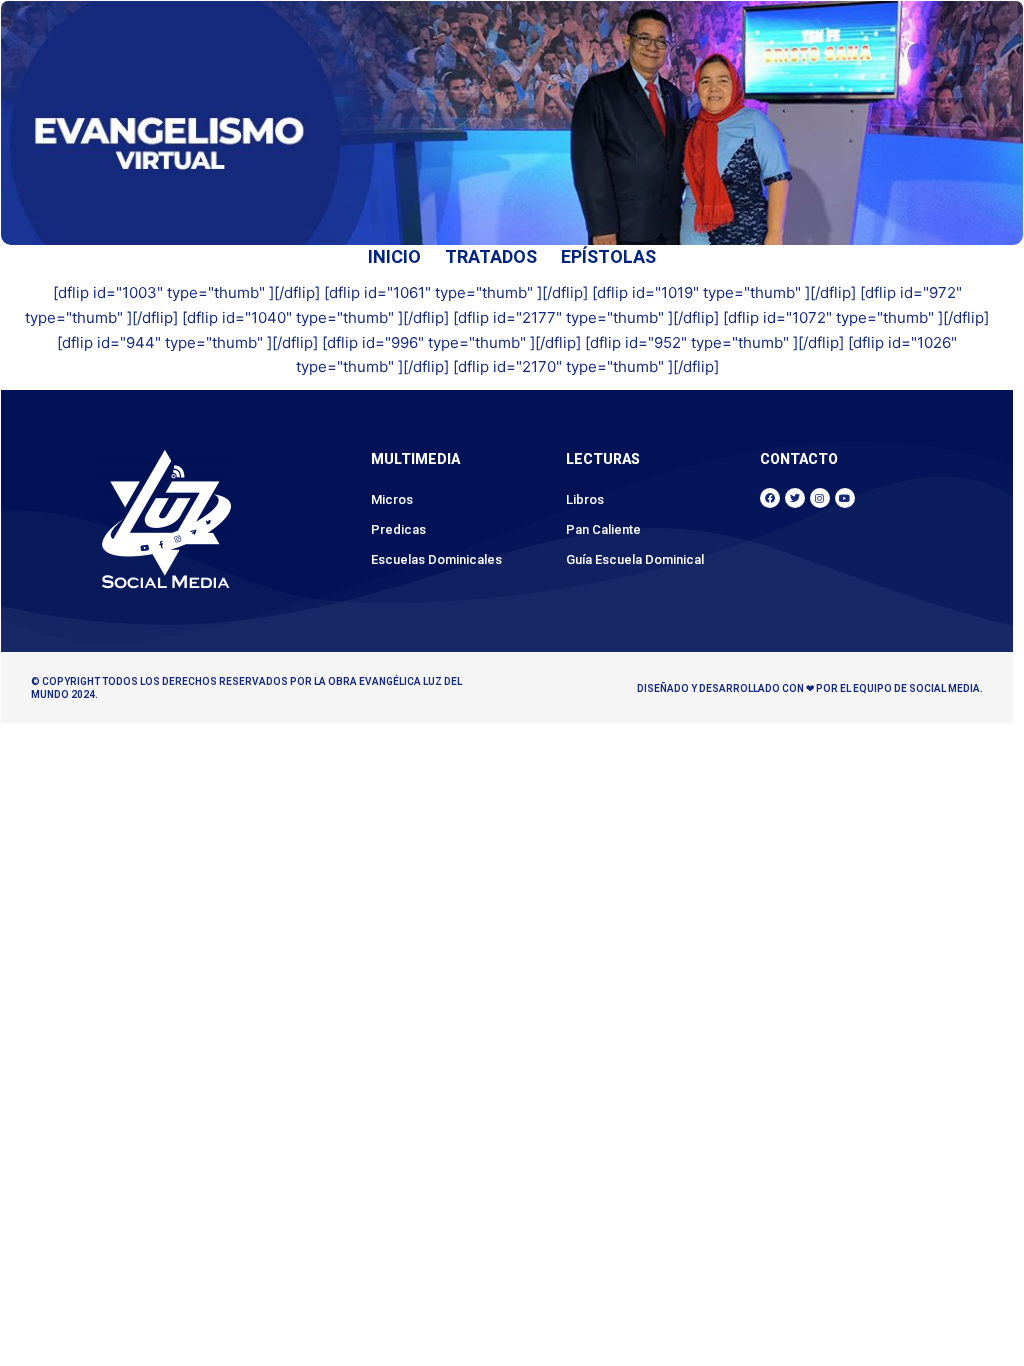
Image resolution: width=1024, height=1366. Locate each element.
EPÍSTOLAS (608, 256)
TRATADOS (491, 256)
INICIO (394, 256)
